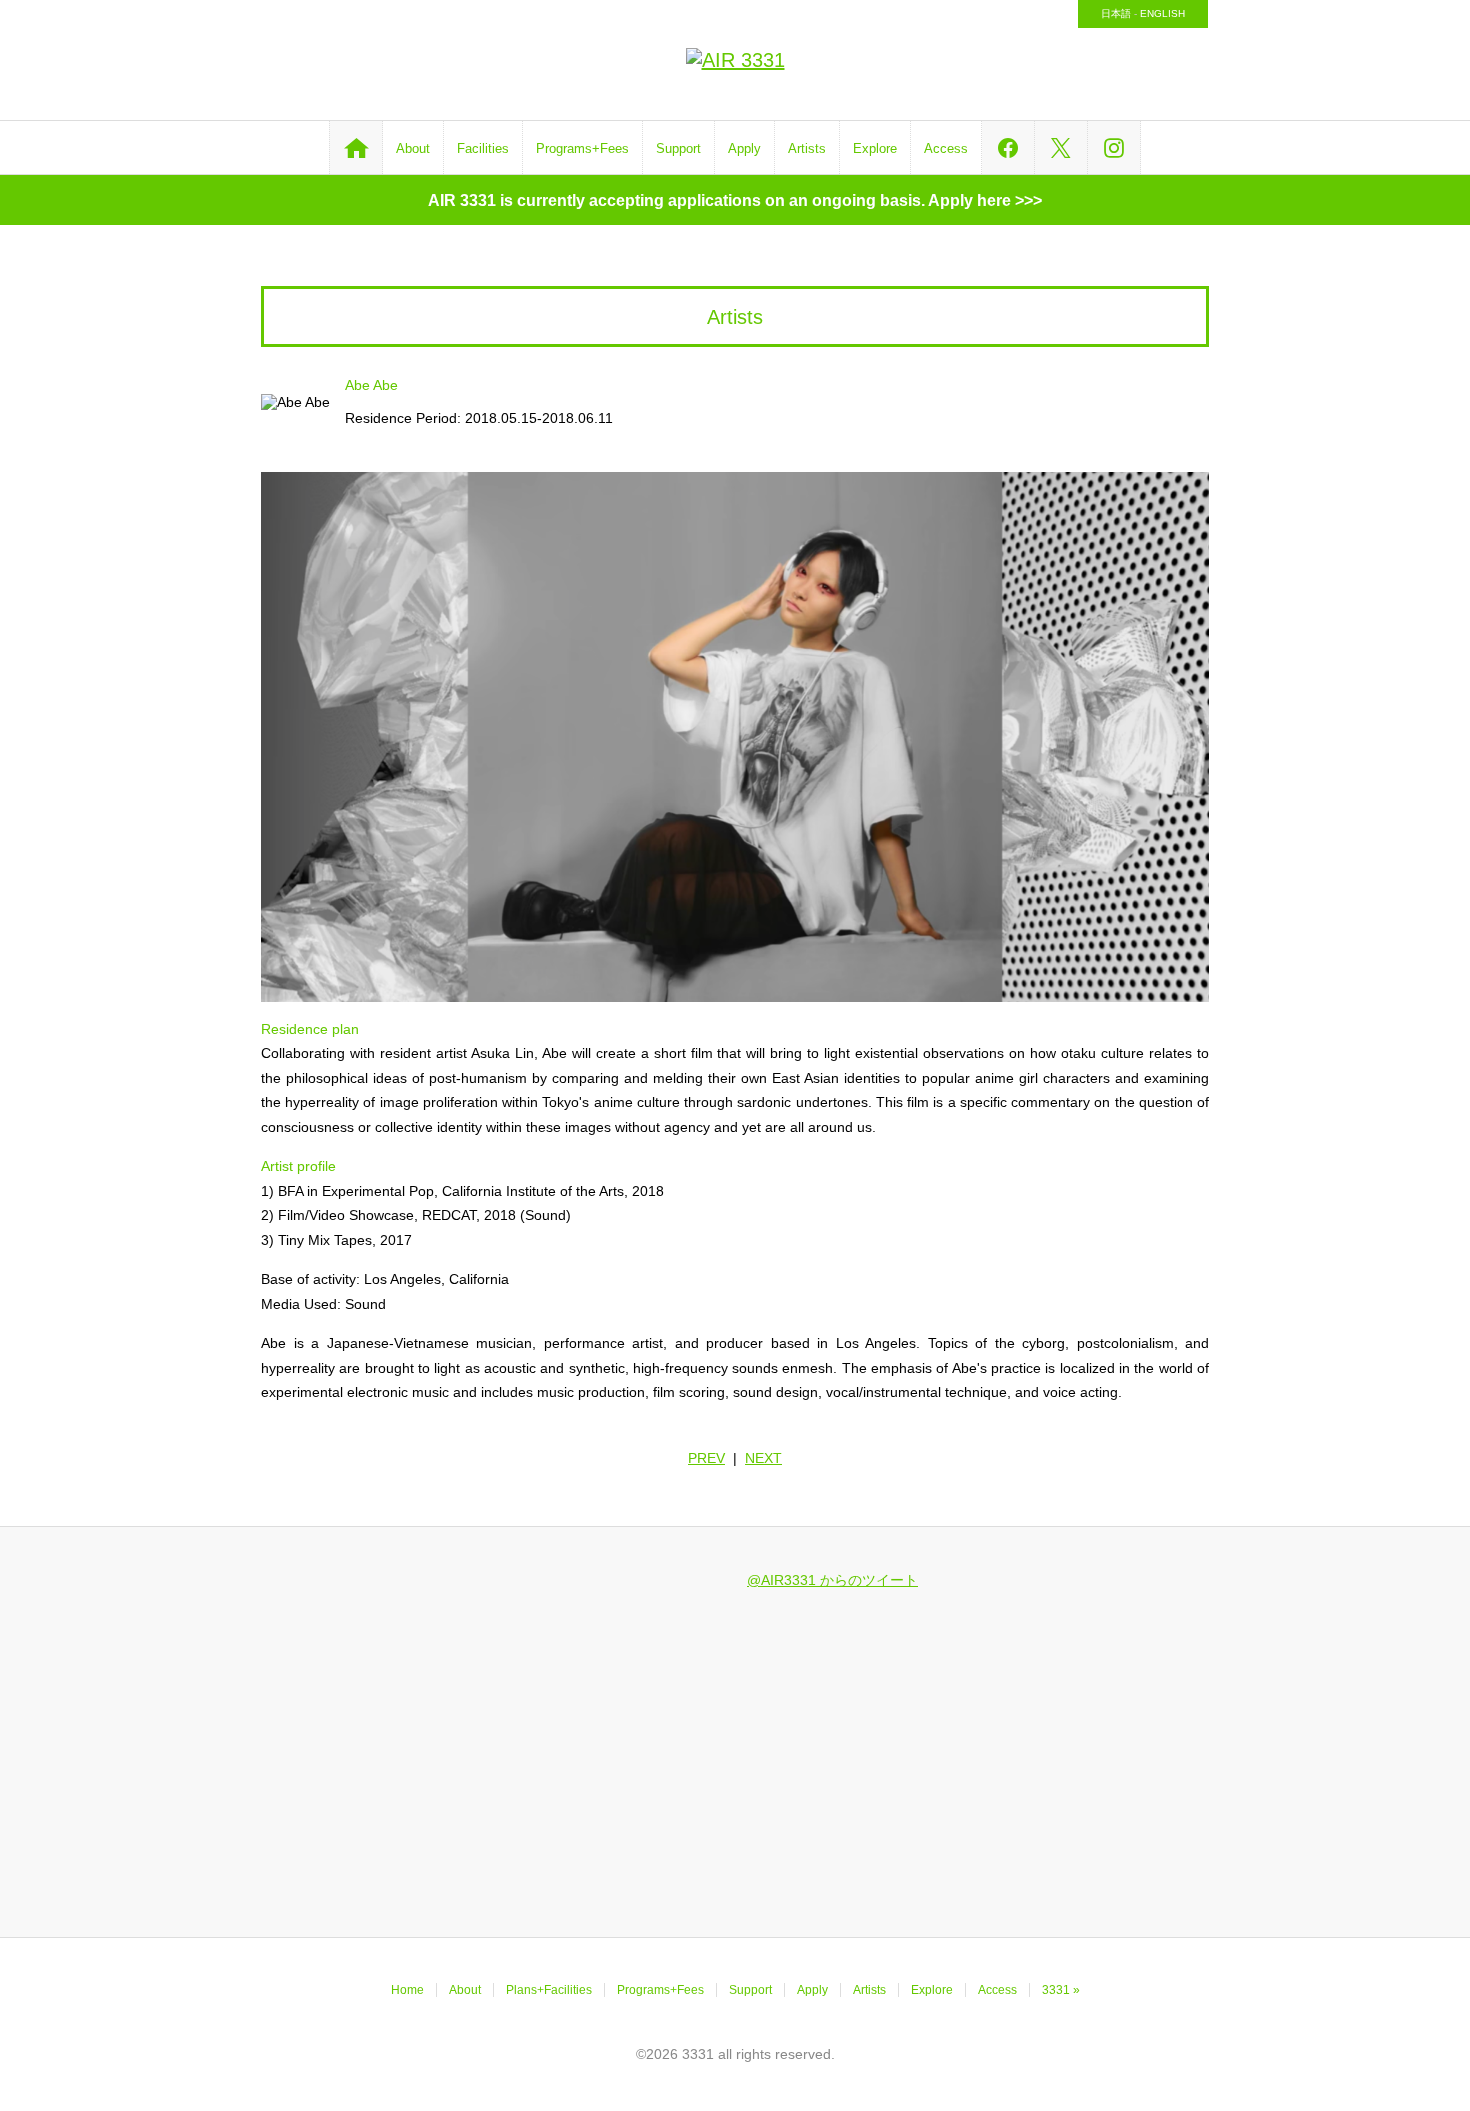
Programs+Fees (582, 148)
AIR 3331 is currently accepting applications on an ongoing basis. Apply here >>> (735, 200)
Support (678, 148)
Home (407, 1990)
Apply (744, 148)
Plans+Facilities (549, 1990)
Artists (807, 148)
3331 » (1061, 1990)
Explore (875, 148)
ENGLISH (1162, 13)
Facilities (483, 148)
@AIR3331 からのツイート (832, 1580)
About (413, 148)
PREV (706, 1458)
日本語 (1116, 13)
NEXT (763, 1458)
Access (946, 148)
